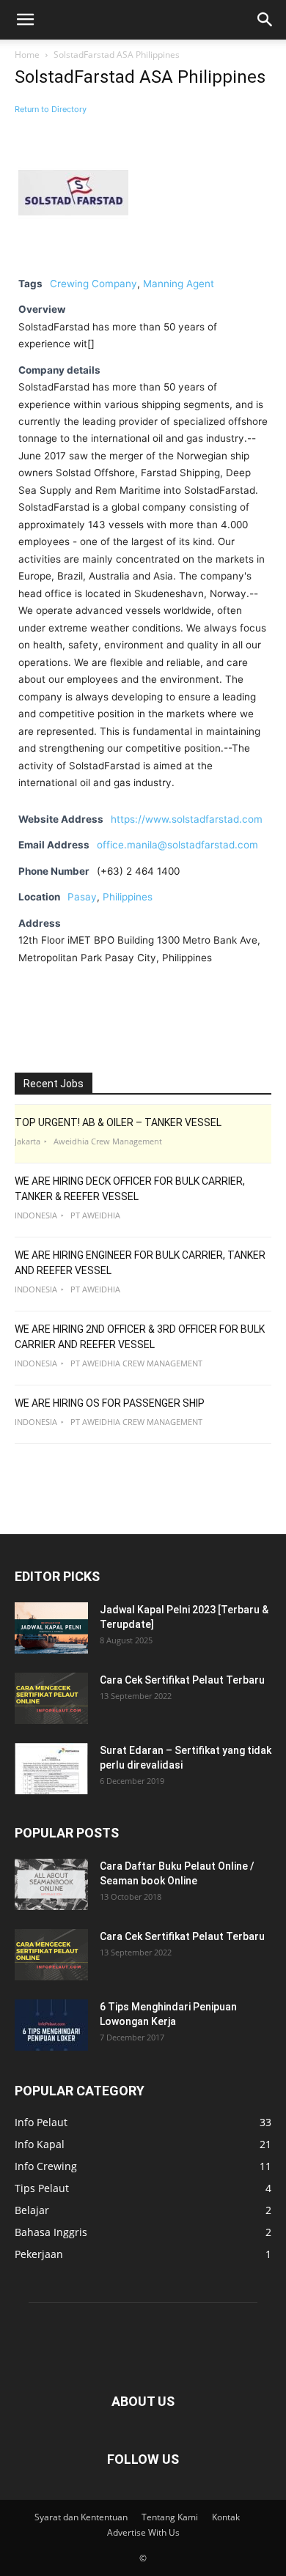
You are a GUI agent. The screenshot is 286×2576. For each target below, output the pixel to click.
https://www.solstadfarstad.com (187, 819)
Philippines (128, 897)
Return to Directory (51, 109)
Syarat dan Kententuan (81, 2517)
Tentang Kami (170, 2517)
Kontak (226, 2517)
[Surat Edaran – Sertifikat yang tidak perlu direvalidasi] (51, 1769)
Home (27, 55)
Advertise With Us (143, 2532)
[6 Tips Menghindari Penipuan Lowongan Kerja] (51, 2025)
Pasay (82, 897)
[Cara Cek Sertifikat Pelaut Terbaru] (51, 1698)
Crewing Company (93, 284)
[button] (25, 20)
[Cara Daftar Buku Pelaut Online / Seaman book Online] (51, 1884)
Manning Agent (179, 284)
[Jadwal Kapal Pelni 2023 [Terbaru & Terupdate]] (51, 1628)
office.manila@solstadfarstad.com (177, 845)
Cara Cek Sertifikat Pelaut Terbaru (182, 1680)
